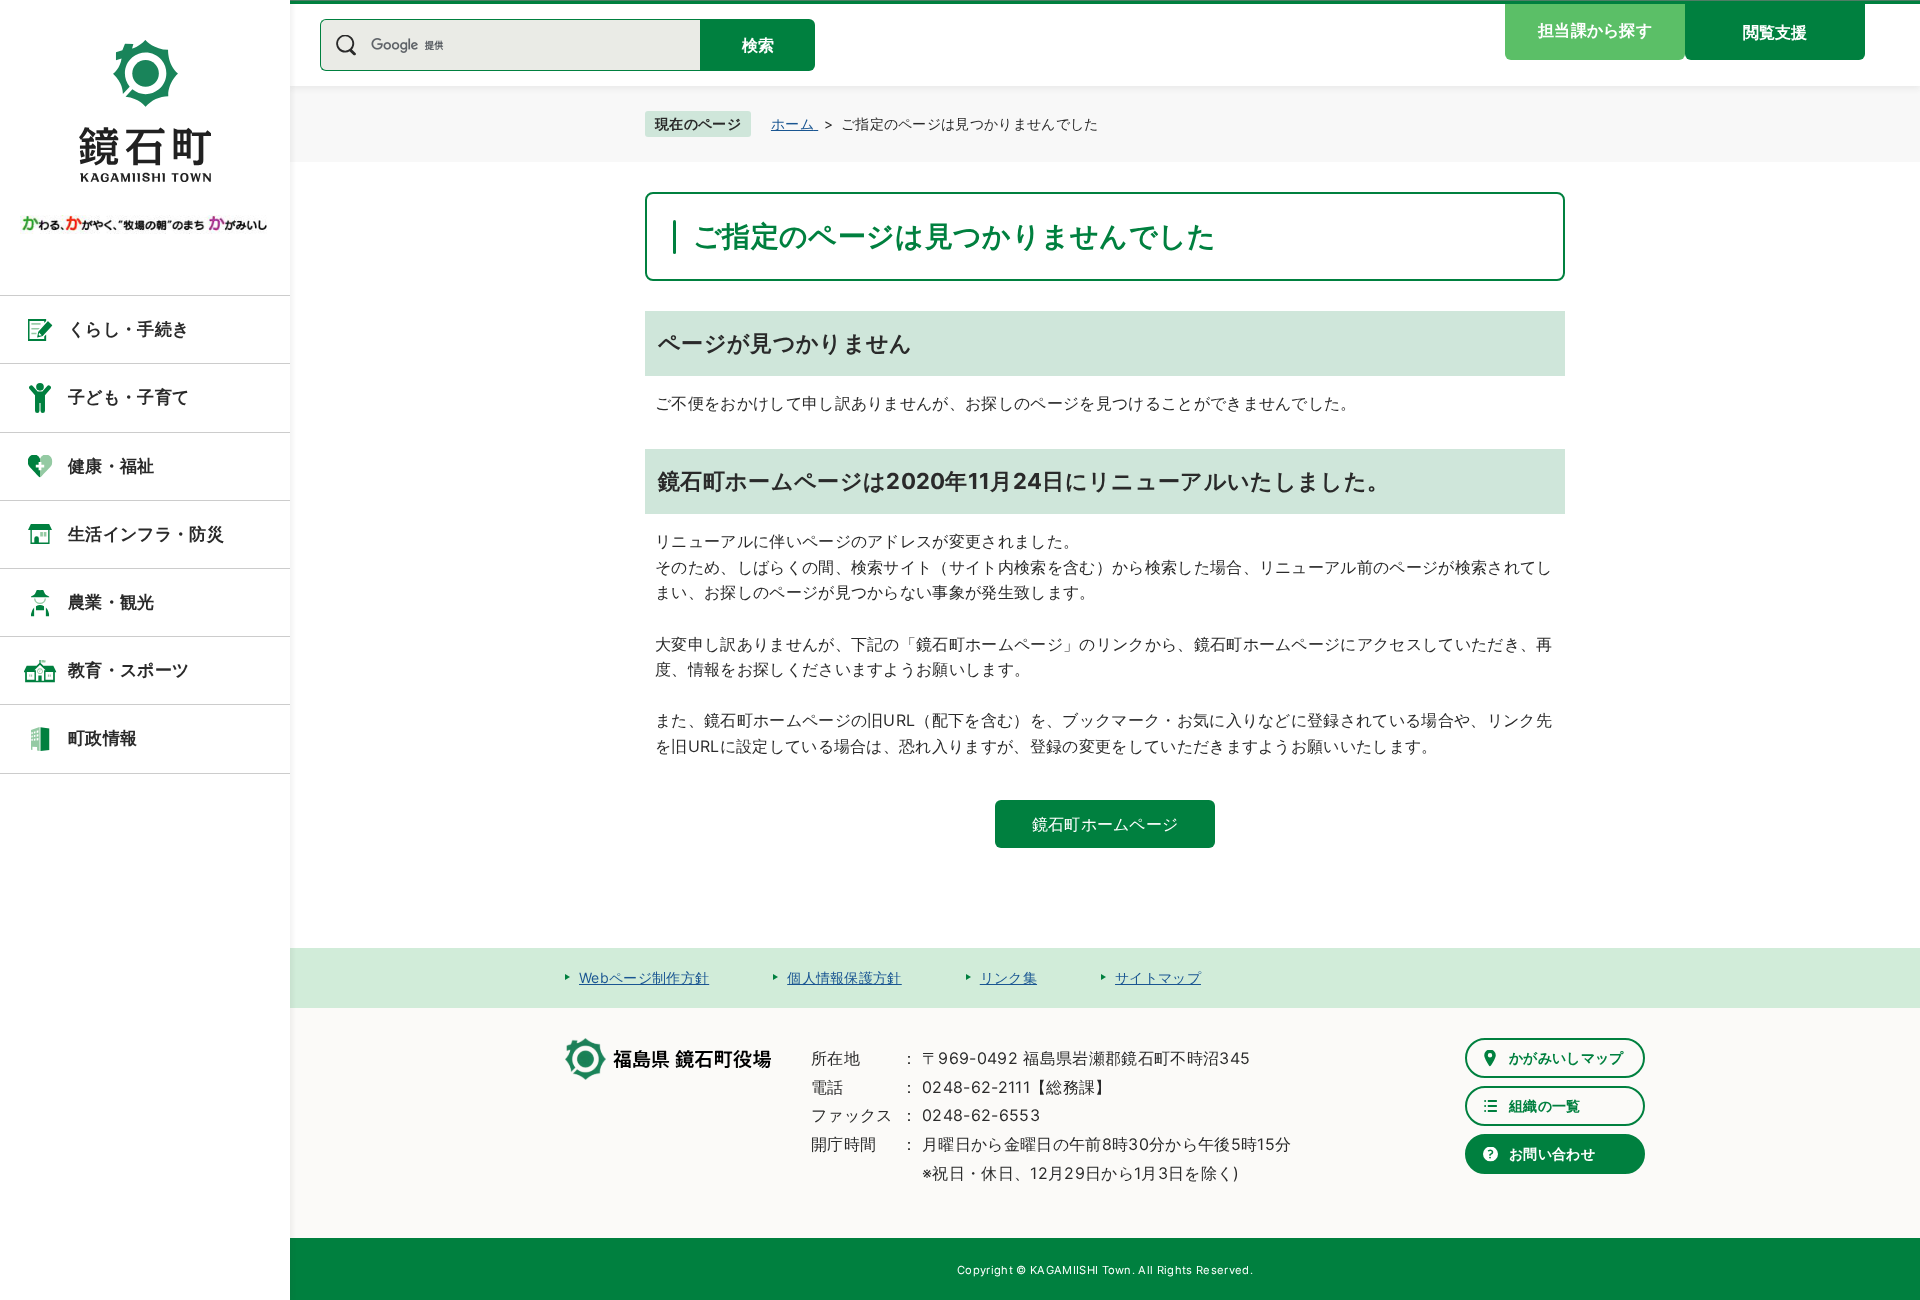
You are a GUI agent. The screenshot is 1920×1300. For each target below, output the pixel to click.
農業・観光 (111, 602)
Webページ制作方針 (644, 977)
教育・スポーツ (128, 670)
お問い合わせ (1552, 1153)
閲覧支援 (1775, 32)
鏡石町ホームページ (1105, 824)
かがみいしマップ (1566, 1057)
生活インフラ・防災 (146, 534)
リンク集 (1008, 977)
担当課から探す (1595, 30)
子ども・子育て (128, 397)
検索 (758, 45)
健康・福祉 (111, 466)
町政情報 (102, 738)
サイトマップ (1158, 977)
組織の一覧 (1545, 1105)
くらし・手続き (128, 329)
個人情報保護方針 (844, 977)
